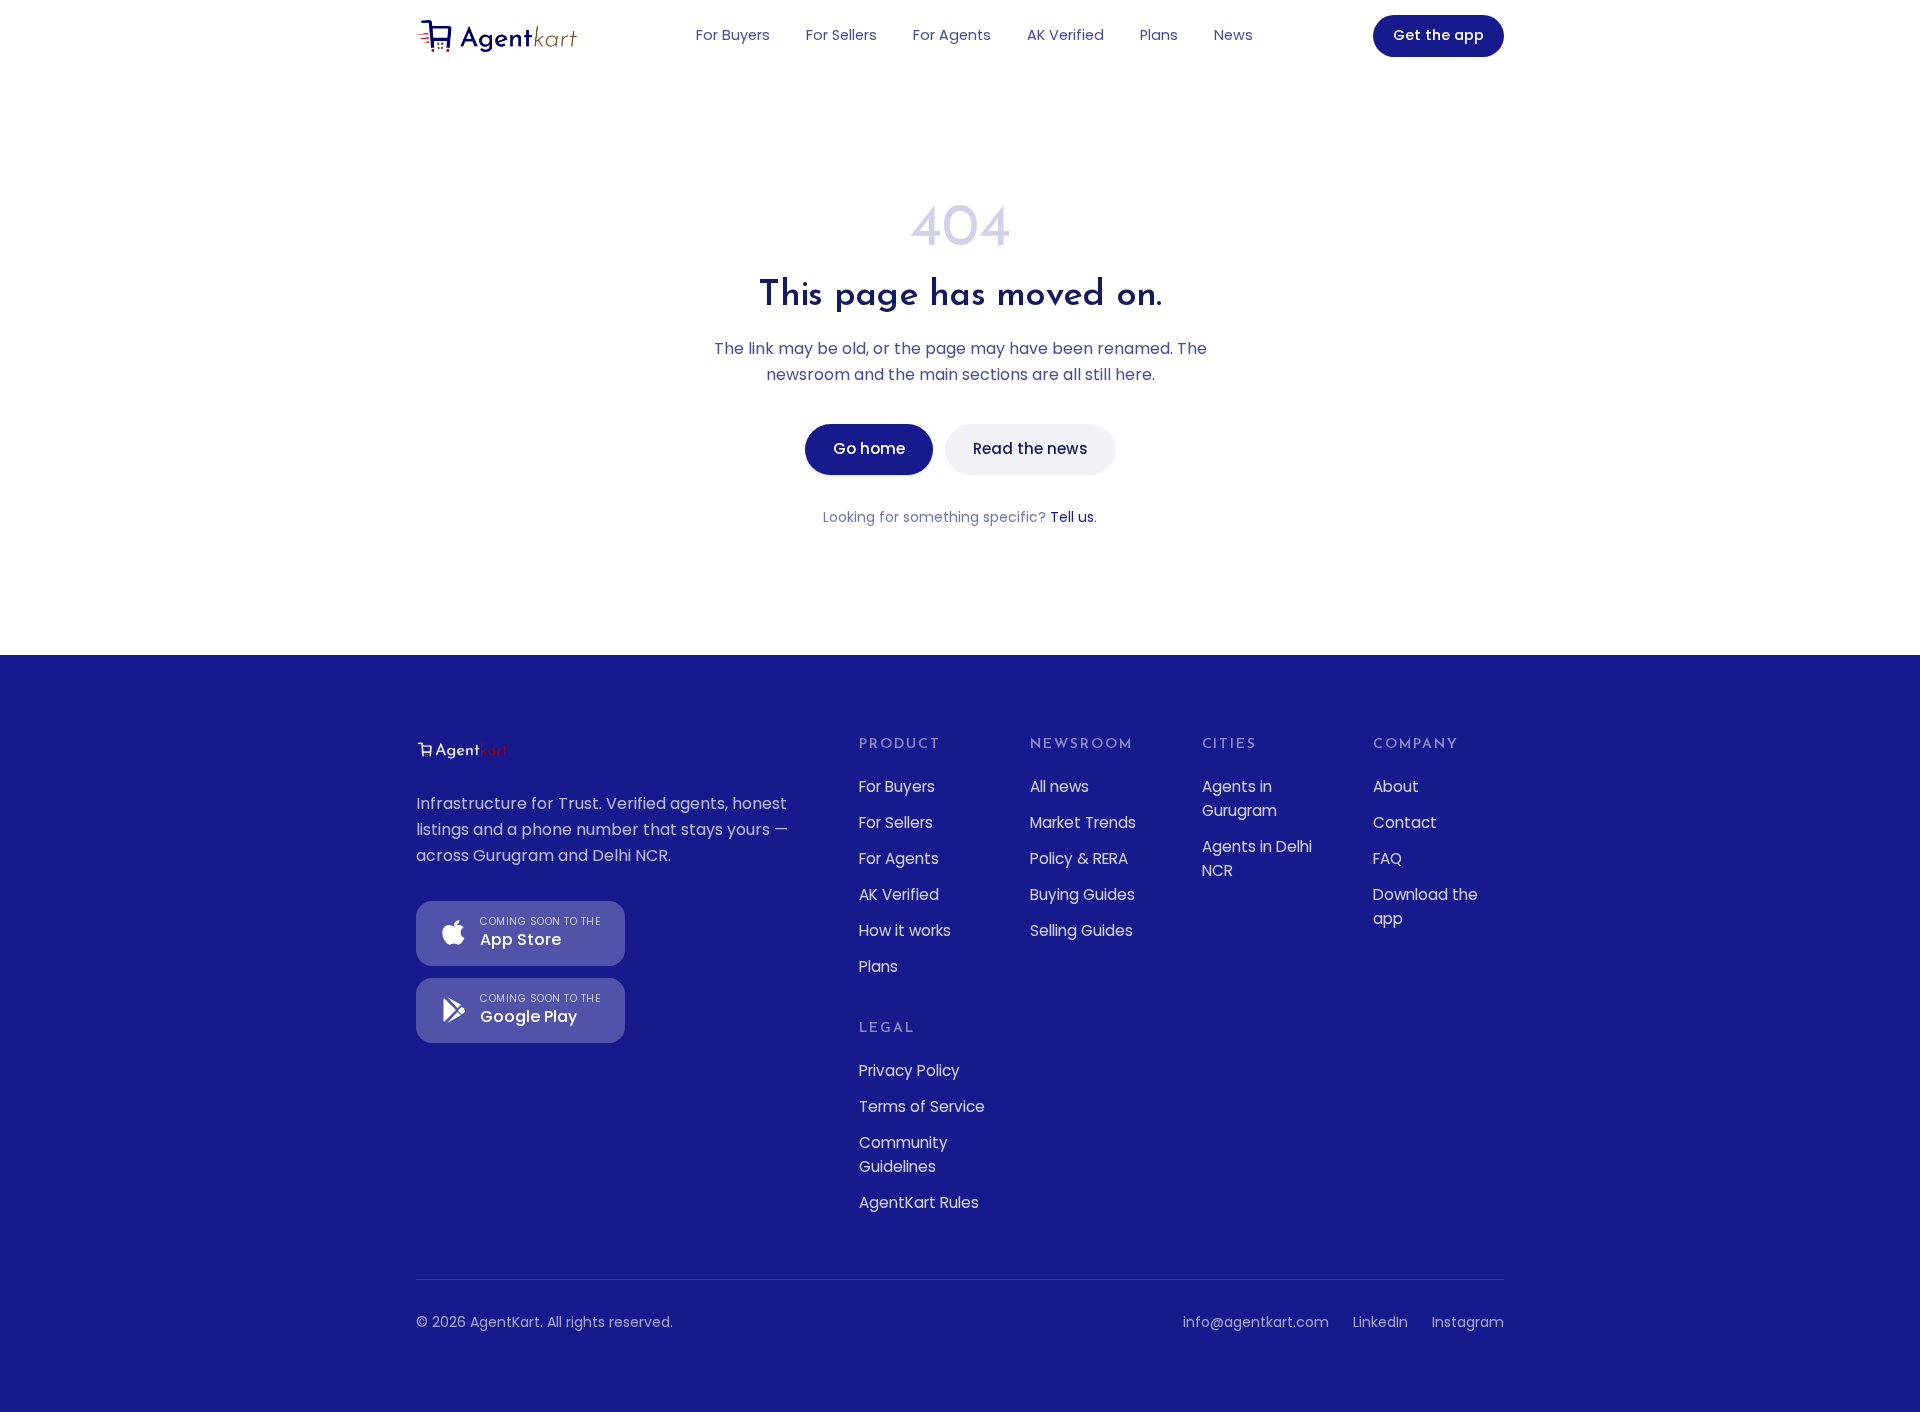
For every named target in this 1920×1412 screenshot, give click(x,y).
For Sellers (841, 35)
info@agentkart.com (1256, 1322)
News (1233, 35)
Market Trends (1083, 822)
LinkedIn (1380, 1322)
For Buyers (733, 35)
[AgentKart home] (496, 36)
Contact (1405, 822)
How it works (905, 930)
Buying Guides (1082, 894)
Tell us (1072, 517)
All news (1059, 786)
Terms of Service (922, 1106)
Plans (1159, 35)
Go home (869, 448)
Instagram (1468, 1322)
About (1396, 786)
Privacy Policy (909, 1070)
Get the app (1438, 35)
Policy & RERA (1079, 858)
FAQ (1387, 858)
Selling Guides (1081, 930)
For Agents (952, 35)
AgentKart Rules (919, 1202)
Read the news (1030, 448)
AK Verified (1065, 35)
